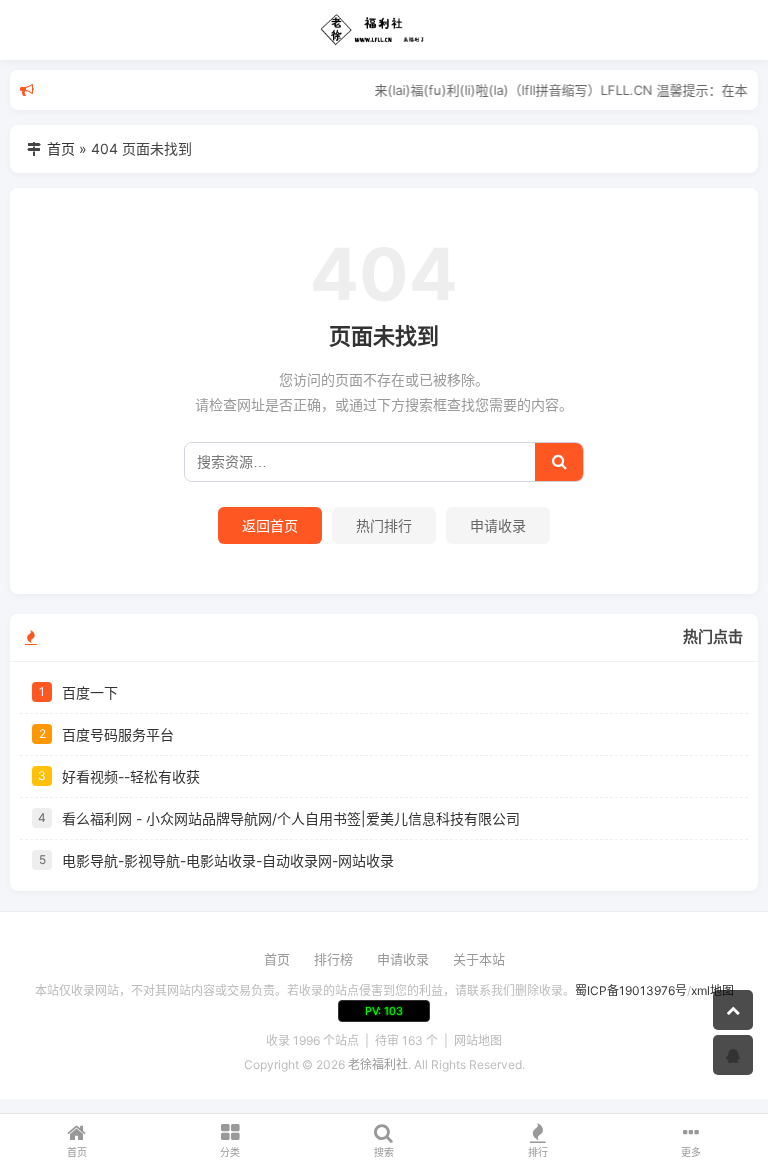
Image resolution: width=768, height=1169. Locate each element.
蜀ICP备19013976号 (631, 990)
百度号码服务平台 (118, 734)
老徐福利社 (378, 1064)
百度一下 (90, 692)
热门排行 (384, 525)
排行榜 (333, 959)
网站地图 (478, 1040)
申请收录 (498, 525)
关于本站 (479, 959)
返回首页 (270, 525)
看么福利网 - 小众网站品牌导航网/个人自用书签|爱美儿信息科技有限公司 (291, 818)
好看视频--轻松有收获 (131, 776)
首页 (61, 148)
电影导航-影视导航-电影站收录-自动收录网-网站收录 (228, 860)
